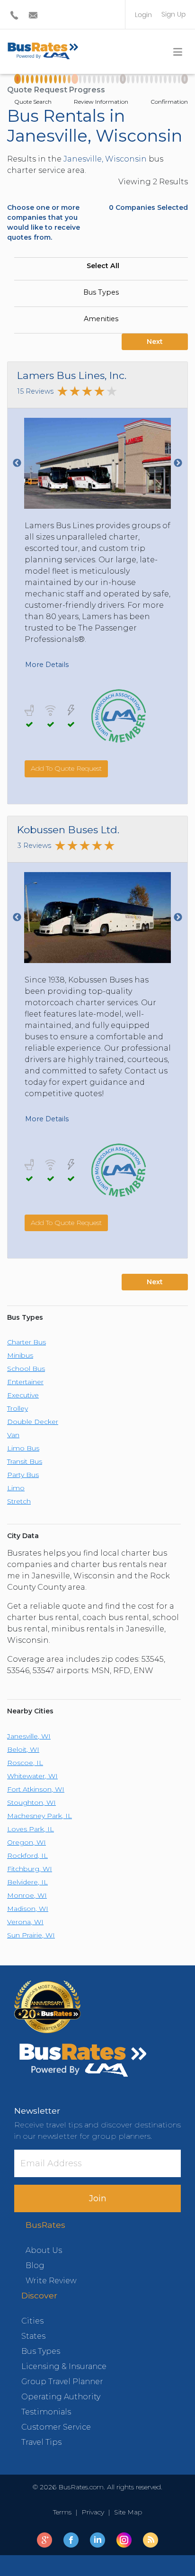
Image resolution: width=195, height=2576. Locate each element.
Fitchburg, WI (30, 1869)
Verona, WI (25, 1922)
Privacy (93, 2512)
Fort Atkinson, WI (36, 1789)
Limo (16, 1488)
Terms (64, 2512)
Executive (23, 1395)
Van (13, 1435)
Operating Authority (61, 2397)
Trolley (18, 1408)
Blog (35, 2265)
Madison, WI (28, 1909)
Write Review (51, 2281)
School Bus (26, 1369)
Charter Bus (27, 1342)
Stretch (19, 1501)
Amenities (101, 319)
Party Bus (23, 1475)
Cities (32, 2321)
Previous (17, 463)
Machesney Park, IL (40, 1816)
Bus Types (101, 292)
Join (98, 2198)
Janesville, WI (29, 1736)
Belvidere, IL (27, 1882)
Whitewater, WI (32, 1776)
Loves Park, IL (31, 1829)
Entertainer (25, 1382)
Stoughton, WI (31, 1802)
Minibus (20, 1355)
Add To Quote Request (66, 768)
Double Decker (33, 1422)
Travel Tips (41, 2442)
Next (155, 342)
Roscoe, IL (25, 1763)
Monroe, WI (27, 1895)
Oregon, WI (27, 1842)
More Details (47, 665)
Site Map (126, 2512)
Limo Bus (23, 1448)
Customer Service (56, 2427)
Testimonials (46, 2412)
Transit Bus (25, 1461)
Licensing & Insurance (64, 2366)
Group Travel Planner (62, 2382)
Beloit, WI (23, 1749)
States (33, 2336)
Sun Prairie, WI (31, 1935)
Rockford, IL (27, 1855)
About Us (44, 2250)
